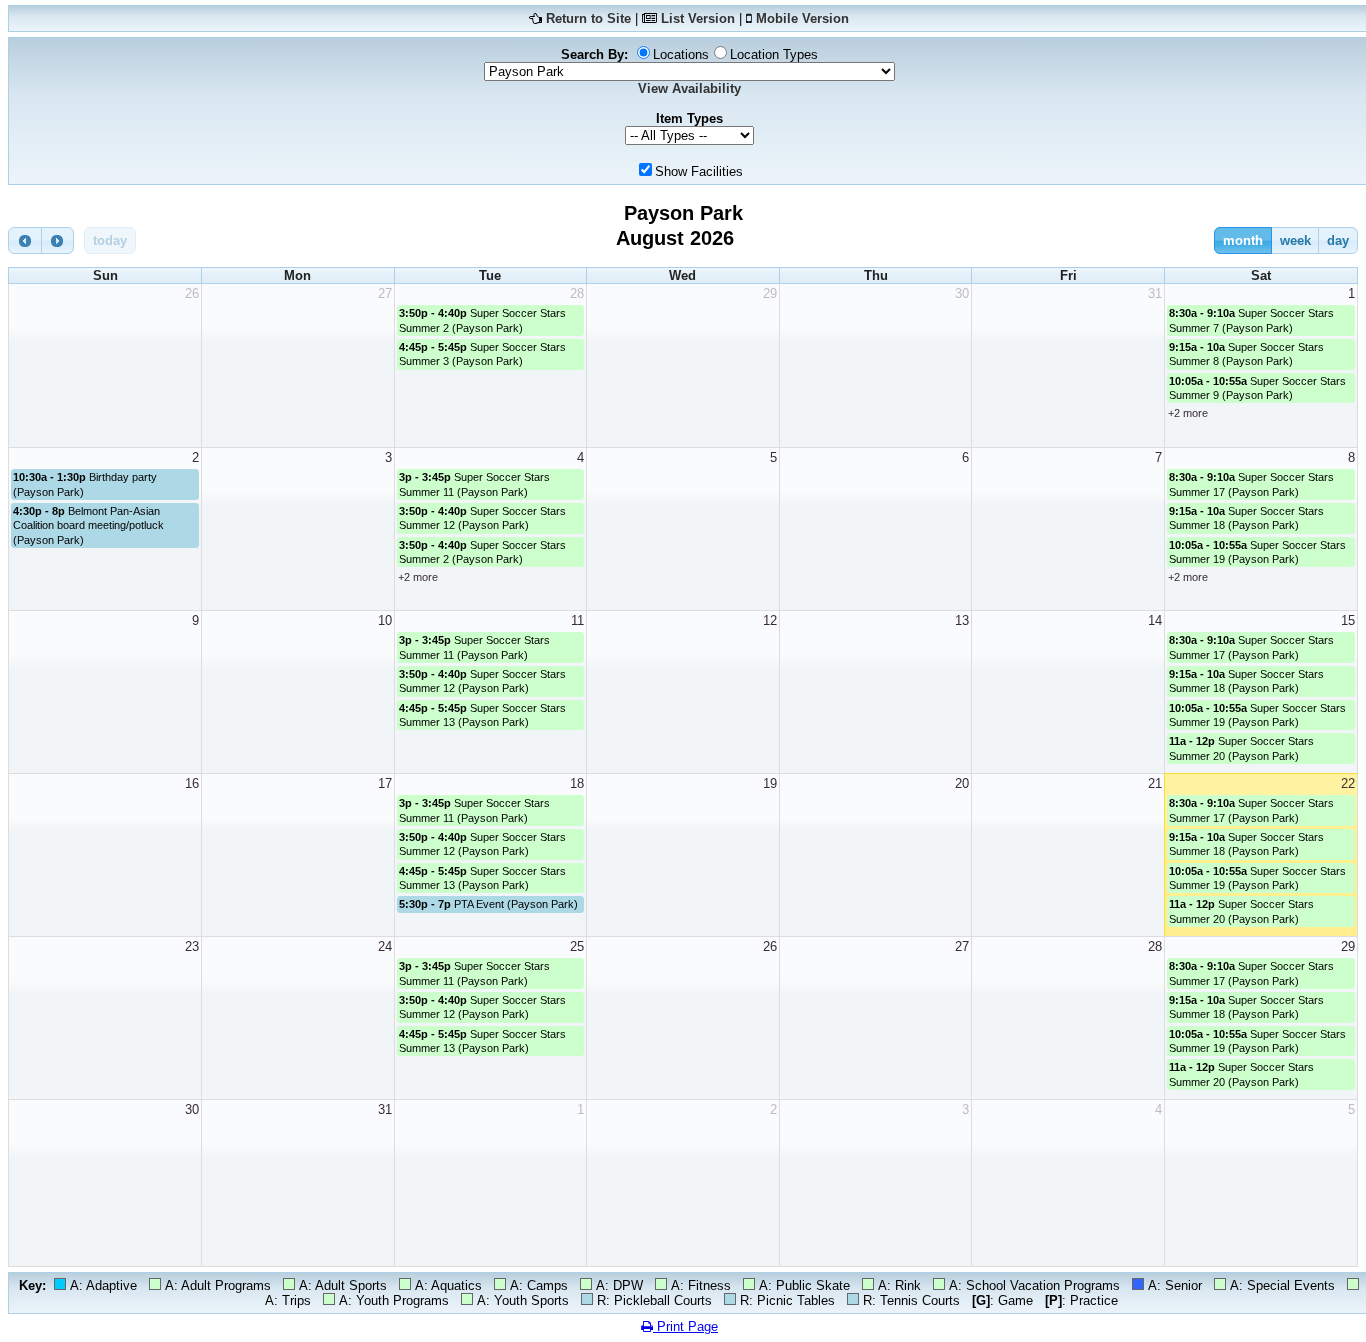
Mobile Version (802, 18)
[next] (58, 240)
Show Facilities (699, 171)
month (1243, 240)
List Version (698, 18)
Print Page (685, 1326)
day (1338, 240)
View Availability (689, 88)
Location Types (774, 54)
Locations (681, 54)
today (110, 240)
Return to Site (588, 18)
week (1295, 240)
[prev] (25, 240)
